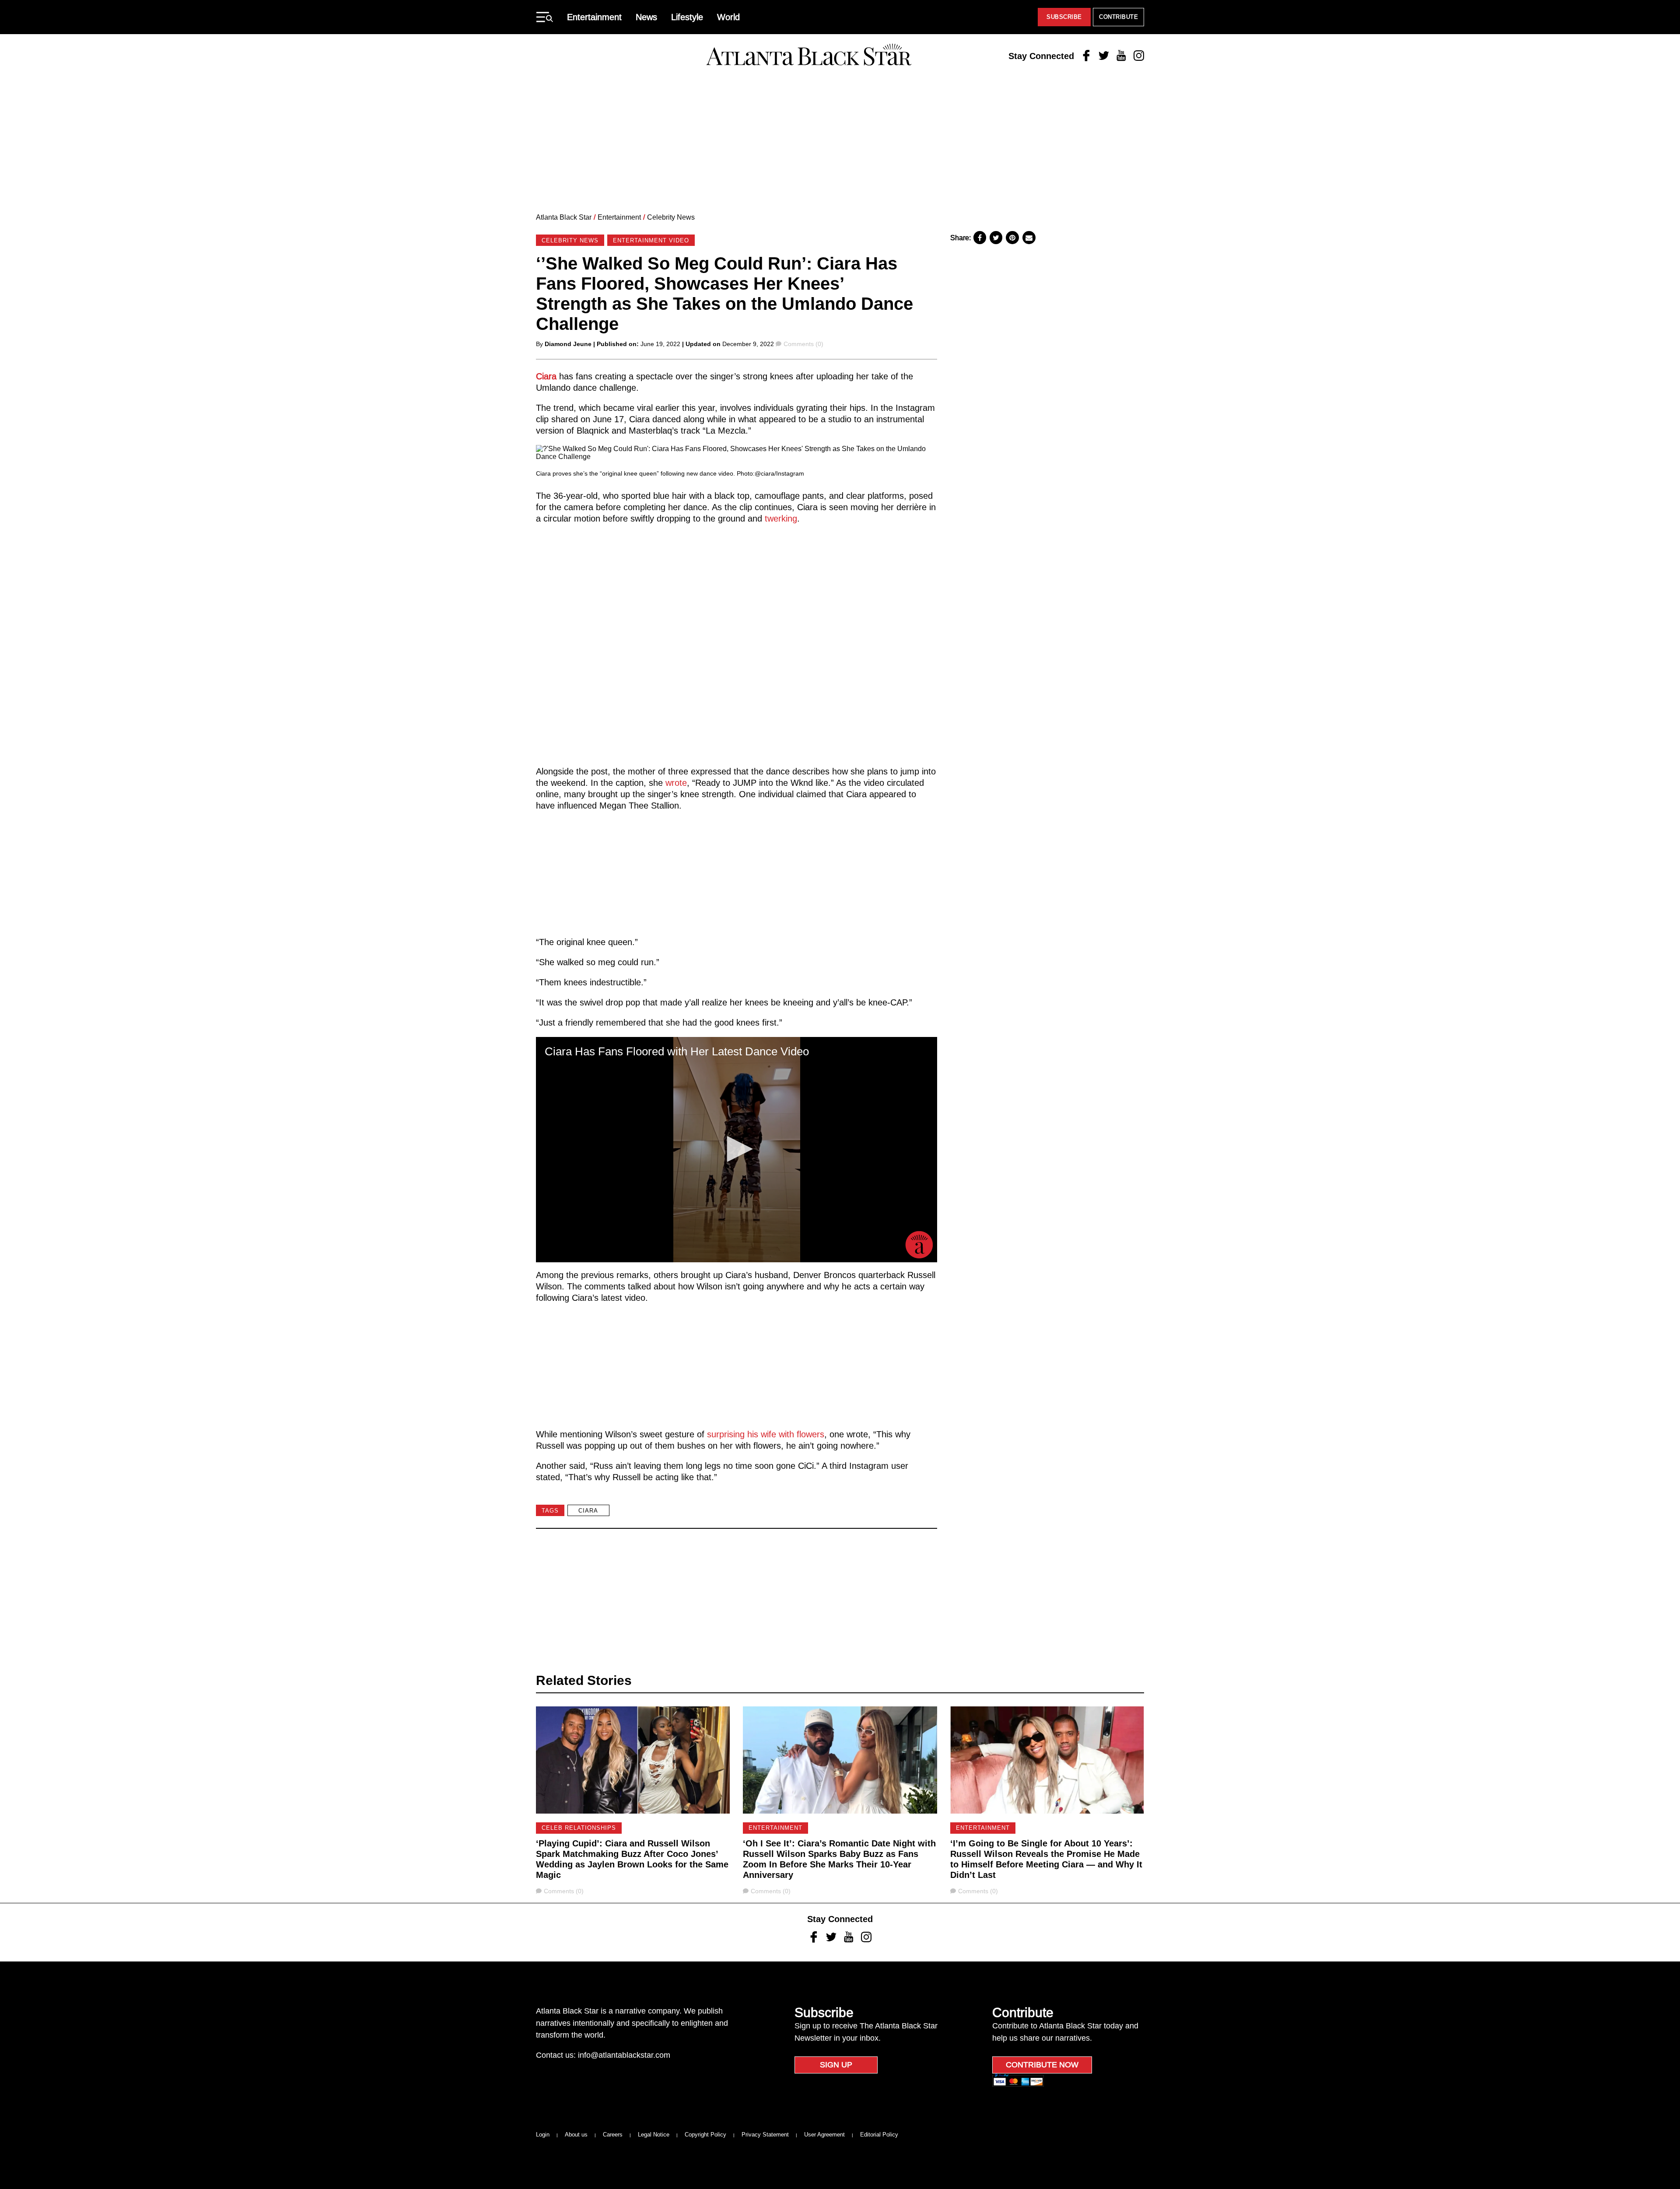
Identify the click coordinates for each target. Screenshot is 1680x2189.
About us (576, 2135)
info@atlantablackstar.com (624, 2055)
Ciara (546, 376)
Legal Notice (654, 2135)
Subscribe (1064, 17)
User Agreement (824, 2135)
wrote (676, 783)
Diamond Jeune (568, 344)
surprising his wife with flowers (766, 1434)
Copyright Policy (705, 2135)
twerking (781, 518)
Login (543, 2135)
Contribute (1118, 17)
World (728, 17)
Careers (613, 2135)
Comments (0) (803, 344)
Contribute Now (1042, 2065)
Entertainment (594, 17)
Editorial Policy (879, 2135)
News (646, 17)
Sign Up (836, 2065)
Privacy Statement (765, 2135)
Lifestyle (687, 17)
